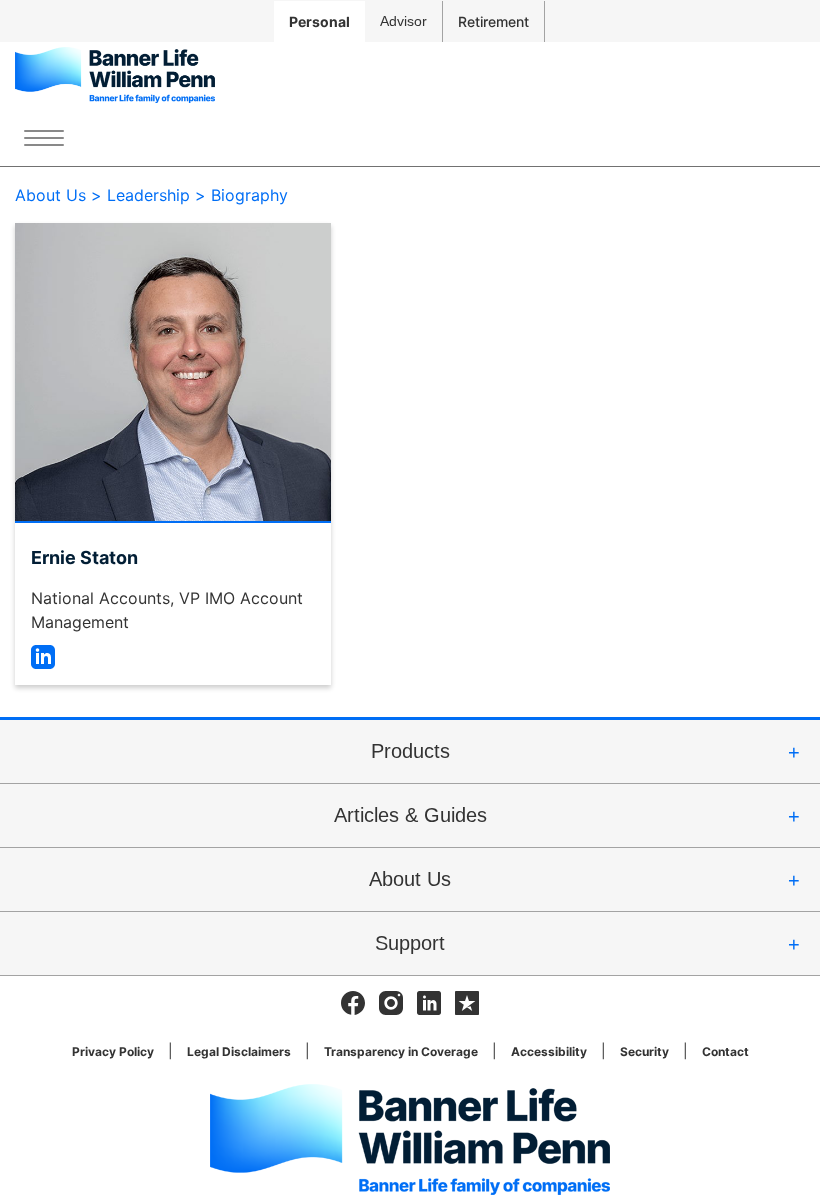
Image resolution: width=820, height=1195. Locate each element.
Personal (319, 21)
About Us (410, 879)
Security (644, 1051)
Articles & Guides (410, 815)
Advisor (403, 21)
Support (410, 943)
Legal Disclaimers (239, 1051)
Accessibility (549, 1051)
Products (410, 751)
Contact (725, 1051)
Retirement (493, 21)
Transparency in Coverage (401, 1051)
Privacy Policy (113, 1051)
